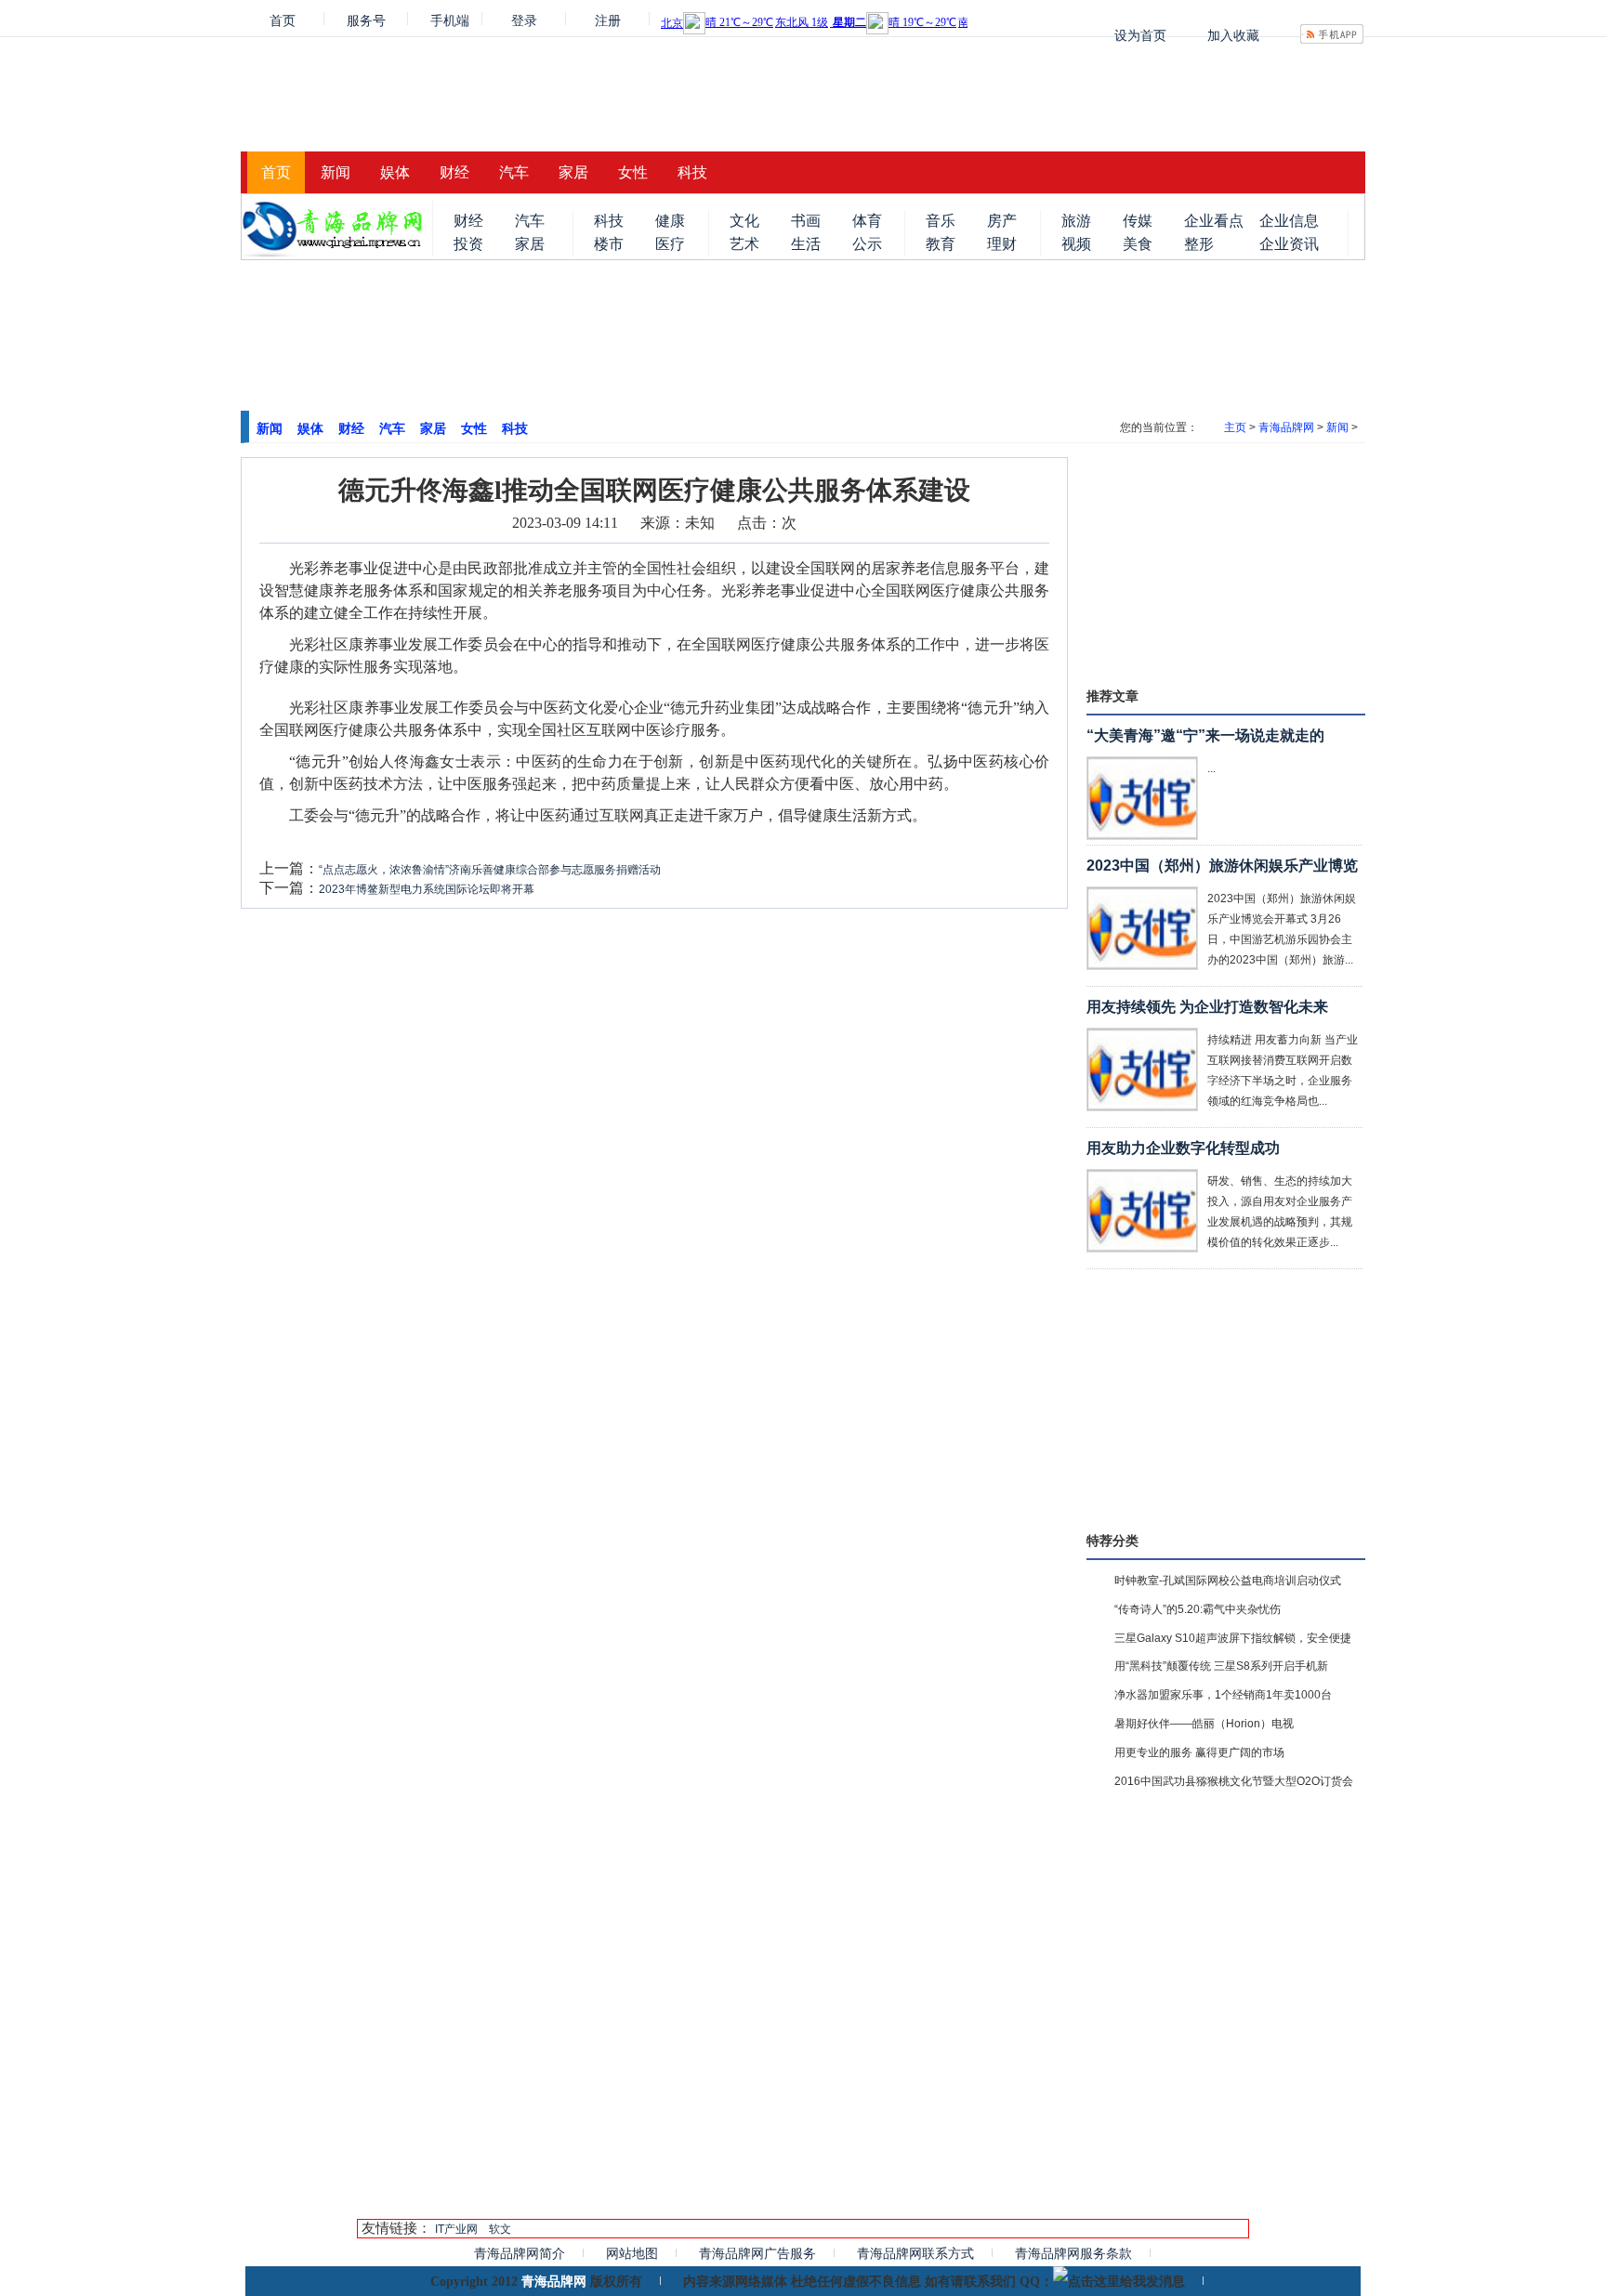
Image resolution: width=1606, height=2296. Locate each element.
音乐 (941, 221)
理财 (1002, 244)
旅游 (1076, 221)
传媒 (1138, 221)
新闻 (336, 172)
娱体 (395, 172)
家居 (573, 172)
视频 (1076, 244)
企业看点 (1214, 221)
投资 (468, 244)
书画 (806, 221)
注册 (608, 19)
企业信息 (1289, 221)
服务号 (366, 19)
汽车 (514, 172)
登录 (524, 19)
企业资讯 (1289, 244)
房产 (1002, 221)
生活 (806, 244)
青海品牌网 (1286, 427)
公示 (867, 244)
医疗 (670, 244)
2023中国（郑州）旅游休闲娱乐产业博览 (1222, 866)
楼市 (609, 244)
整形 (1199, 244)
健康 (670, 221)
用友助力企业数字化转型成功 (1183, 1148)
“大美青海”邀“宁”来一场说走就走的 (1205, 735)
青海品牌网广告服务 (757, 2253)
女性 (633, 172)
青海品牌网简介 (520, 2253)
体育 (867, 221)
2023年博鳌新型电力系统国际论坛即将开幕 (427, 889)
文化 (744, 221)
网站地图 (632, 2253)
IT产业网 (456, 2229)
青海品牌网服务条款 (1073, 2253)
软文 (500, 2229)
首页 (283, 19)
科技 (692, 172)
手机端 (450, 19)
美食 (1138, 244)
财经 (454, 172)
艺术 (744, 244)
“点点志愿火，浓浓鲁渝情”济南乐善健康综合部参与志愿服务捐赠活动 (490, 870)
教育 (941, 244)
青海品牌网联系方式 (915, 2253)
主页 (1235, 427)
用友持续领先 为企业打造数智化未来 (1207, 1007)
